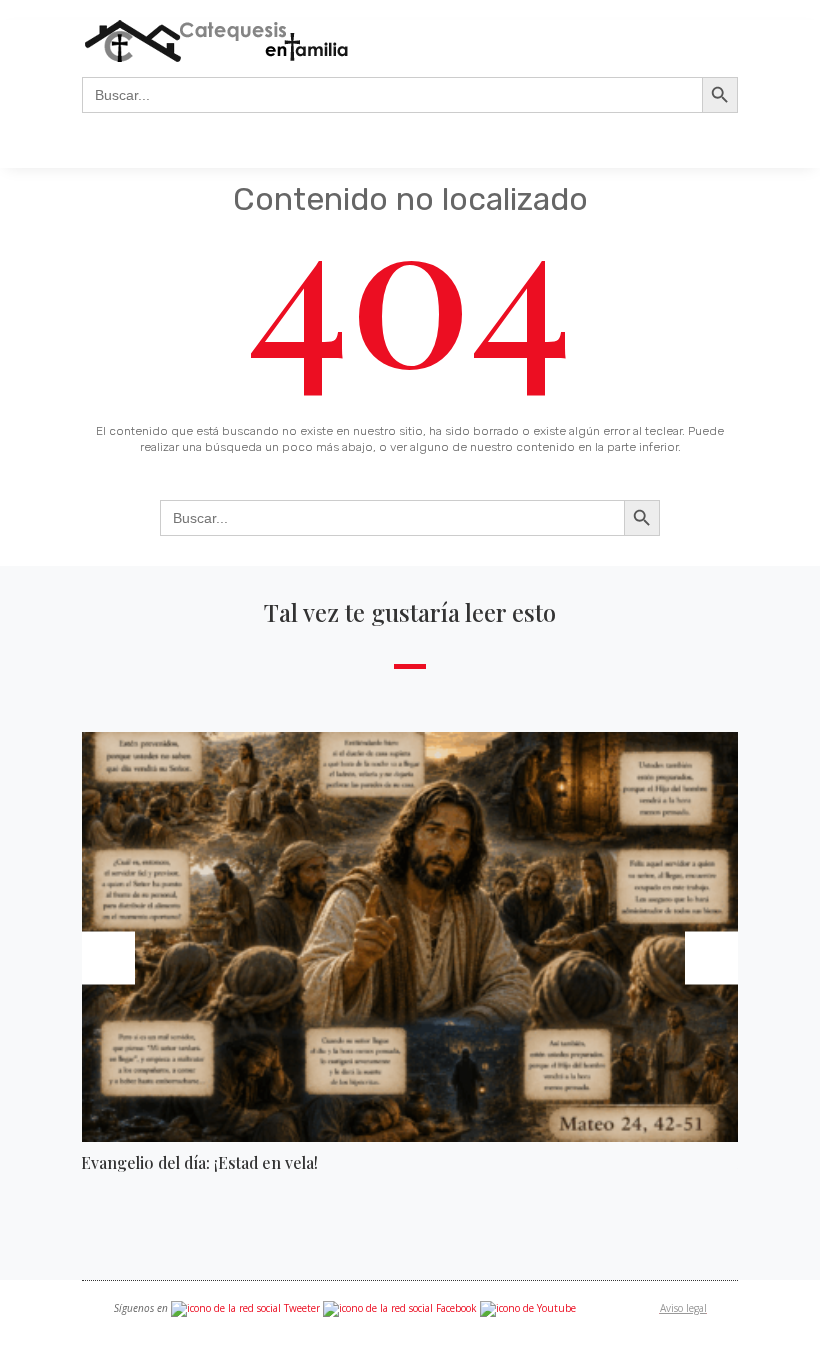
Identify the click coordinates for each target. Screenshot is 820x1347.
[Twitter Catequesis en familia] (245, 1308)
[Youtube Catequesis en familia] (528, 1308)
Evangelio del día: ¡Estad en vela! (199, 1162)
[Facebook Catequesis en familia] (400, 1308)
